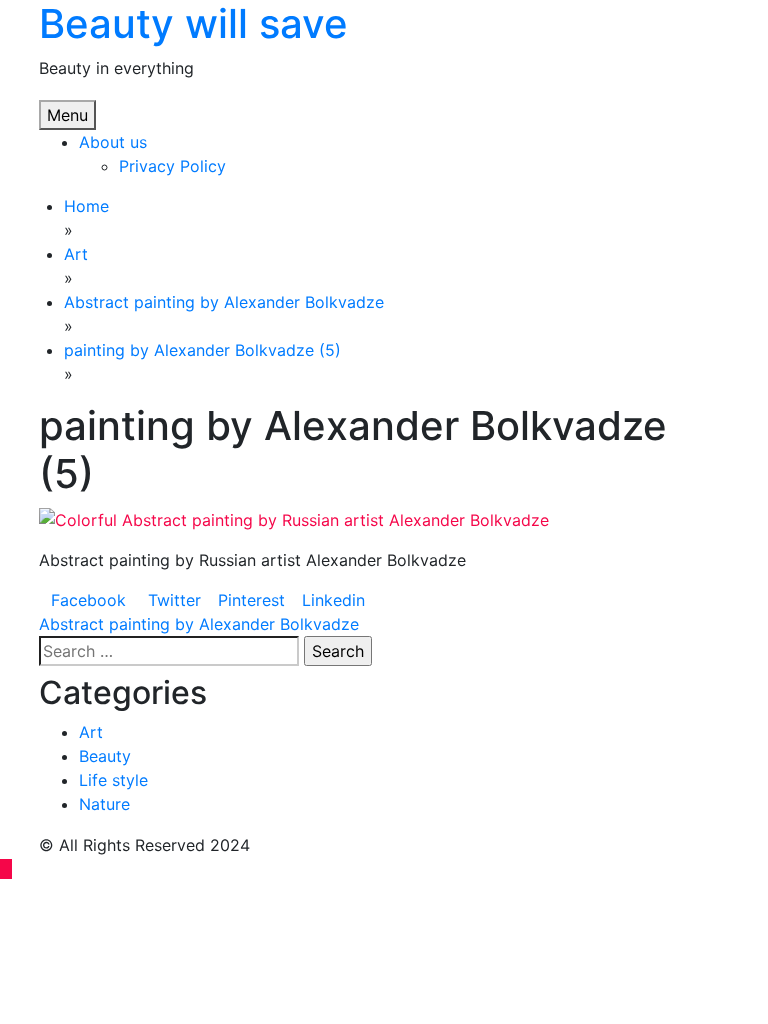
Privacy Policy (172, 166)
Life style (113, 780)
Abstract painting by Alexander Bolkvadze (199, 624)
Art (91, 732)
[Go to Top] (6, 869)
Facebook (88, 600)
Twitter (172, 600)
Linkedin (333, 600)
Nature (104, 804)
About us (113, 142)
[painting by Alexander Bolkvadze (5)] (294, 518)
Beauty (105, 756)
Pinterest (251, 600)
